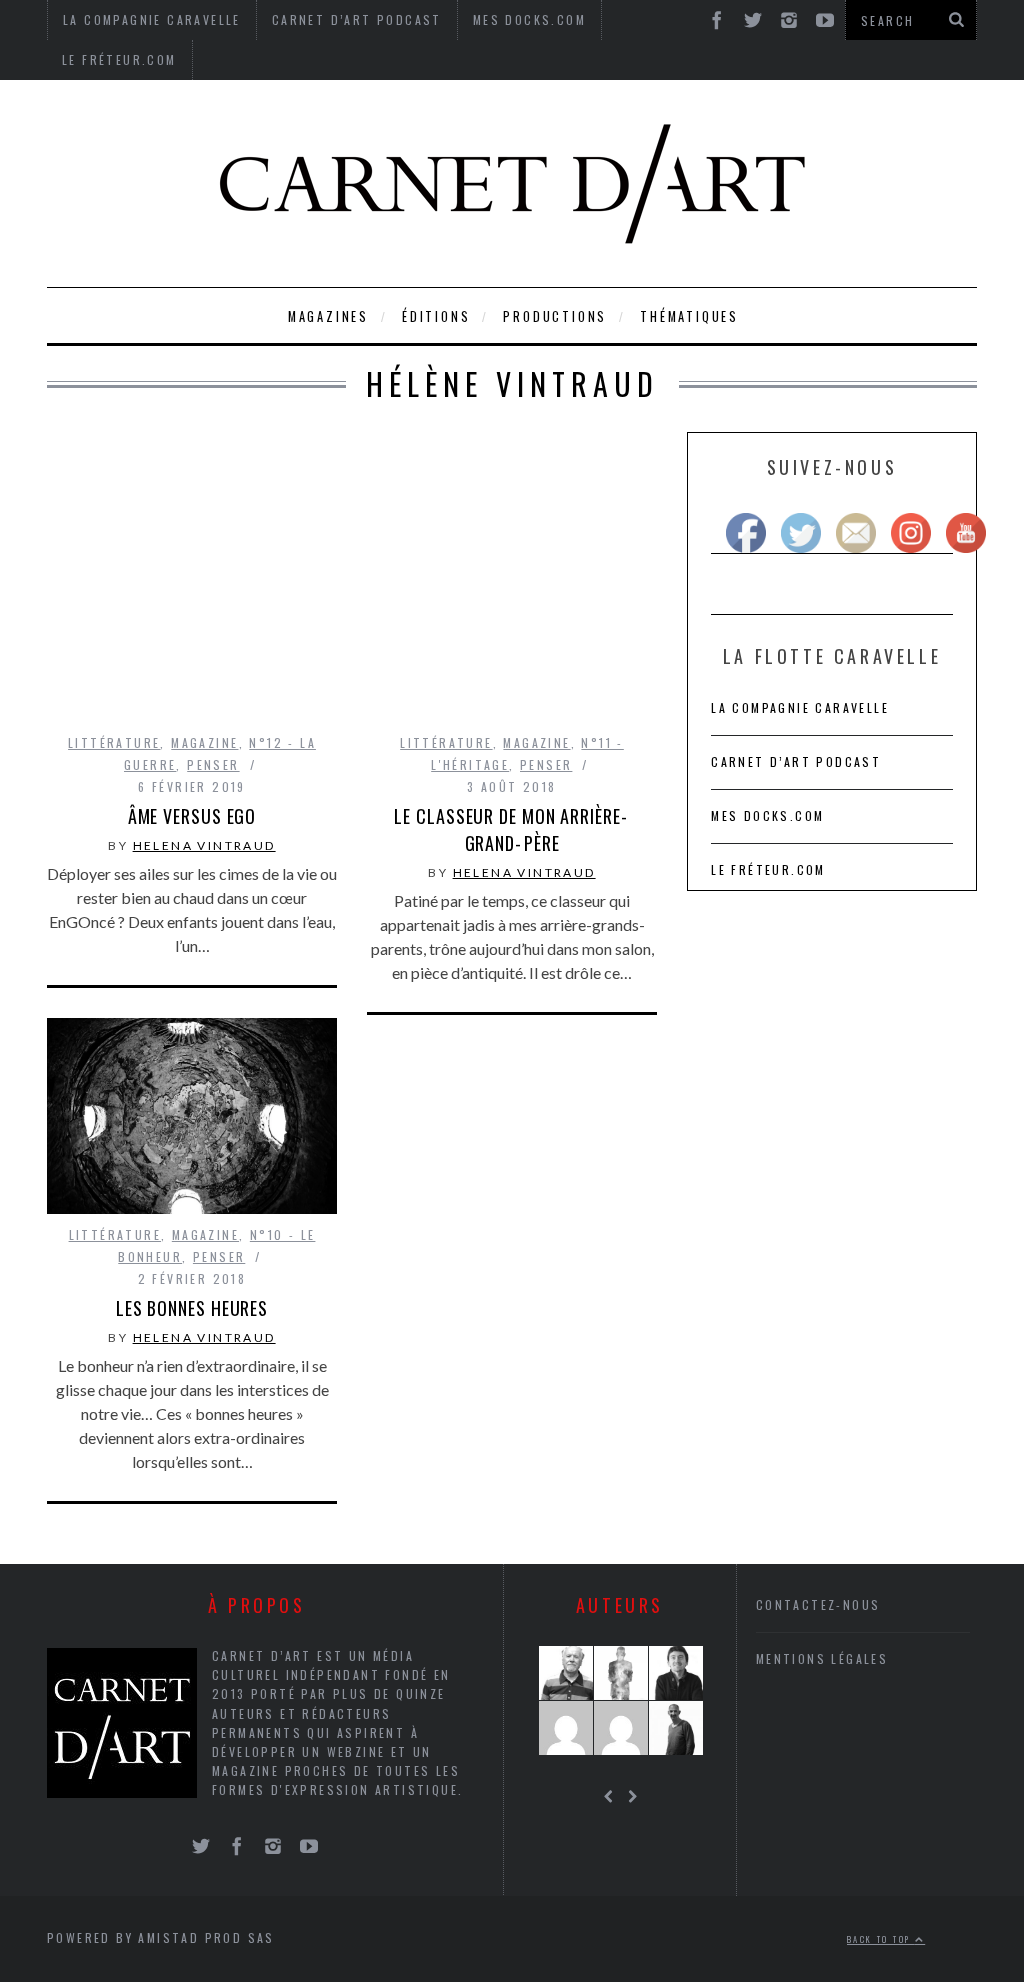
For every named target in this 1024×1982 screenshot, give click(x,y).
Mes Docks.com (767, 815)
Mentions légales (822, 1658)
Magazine (204, 742)
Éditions (436, 316)
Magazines (328, 316)
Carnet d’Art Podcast (796, 761)
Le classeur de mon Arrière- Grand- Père (511, 829)
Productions (555, 316)
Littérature (114, 742)
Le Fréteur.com (119, 59)
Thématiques (689, 316)
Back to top (881, 1939)
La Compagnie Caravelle (800, 707)
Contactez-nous (818, 1604)
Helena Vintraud (204, 845)
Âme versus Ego (192, 816)
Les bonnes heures (192, 1308)
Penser (213, 764)
